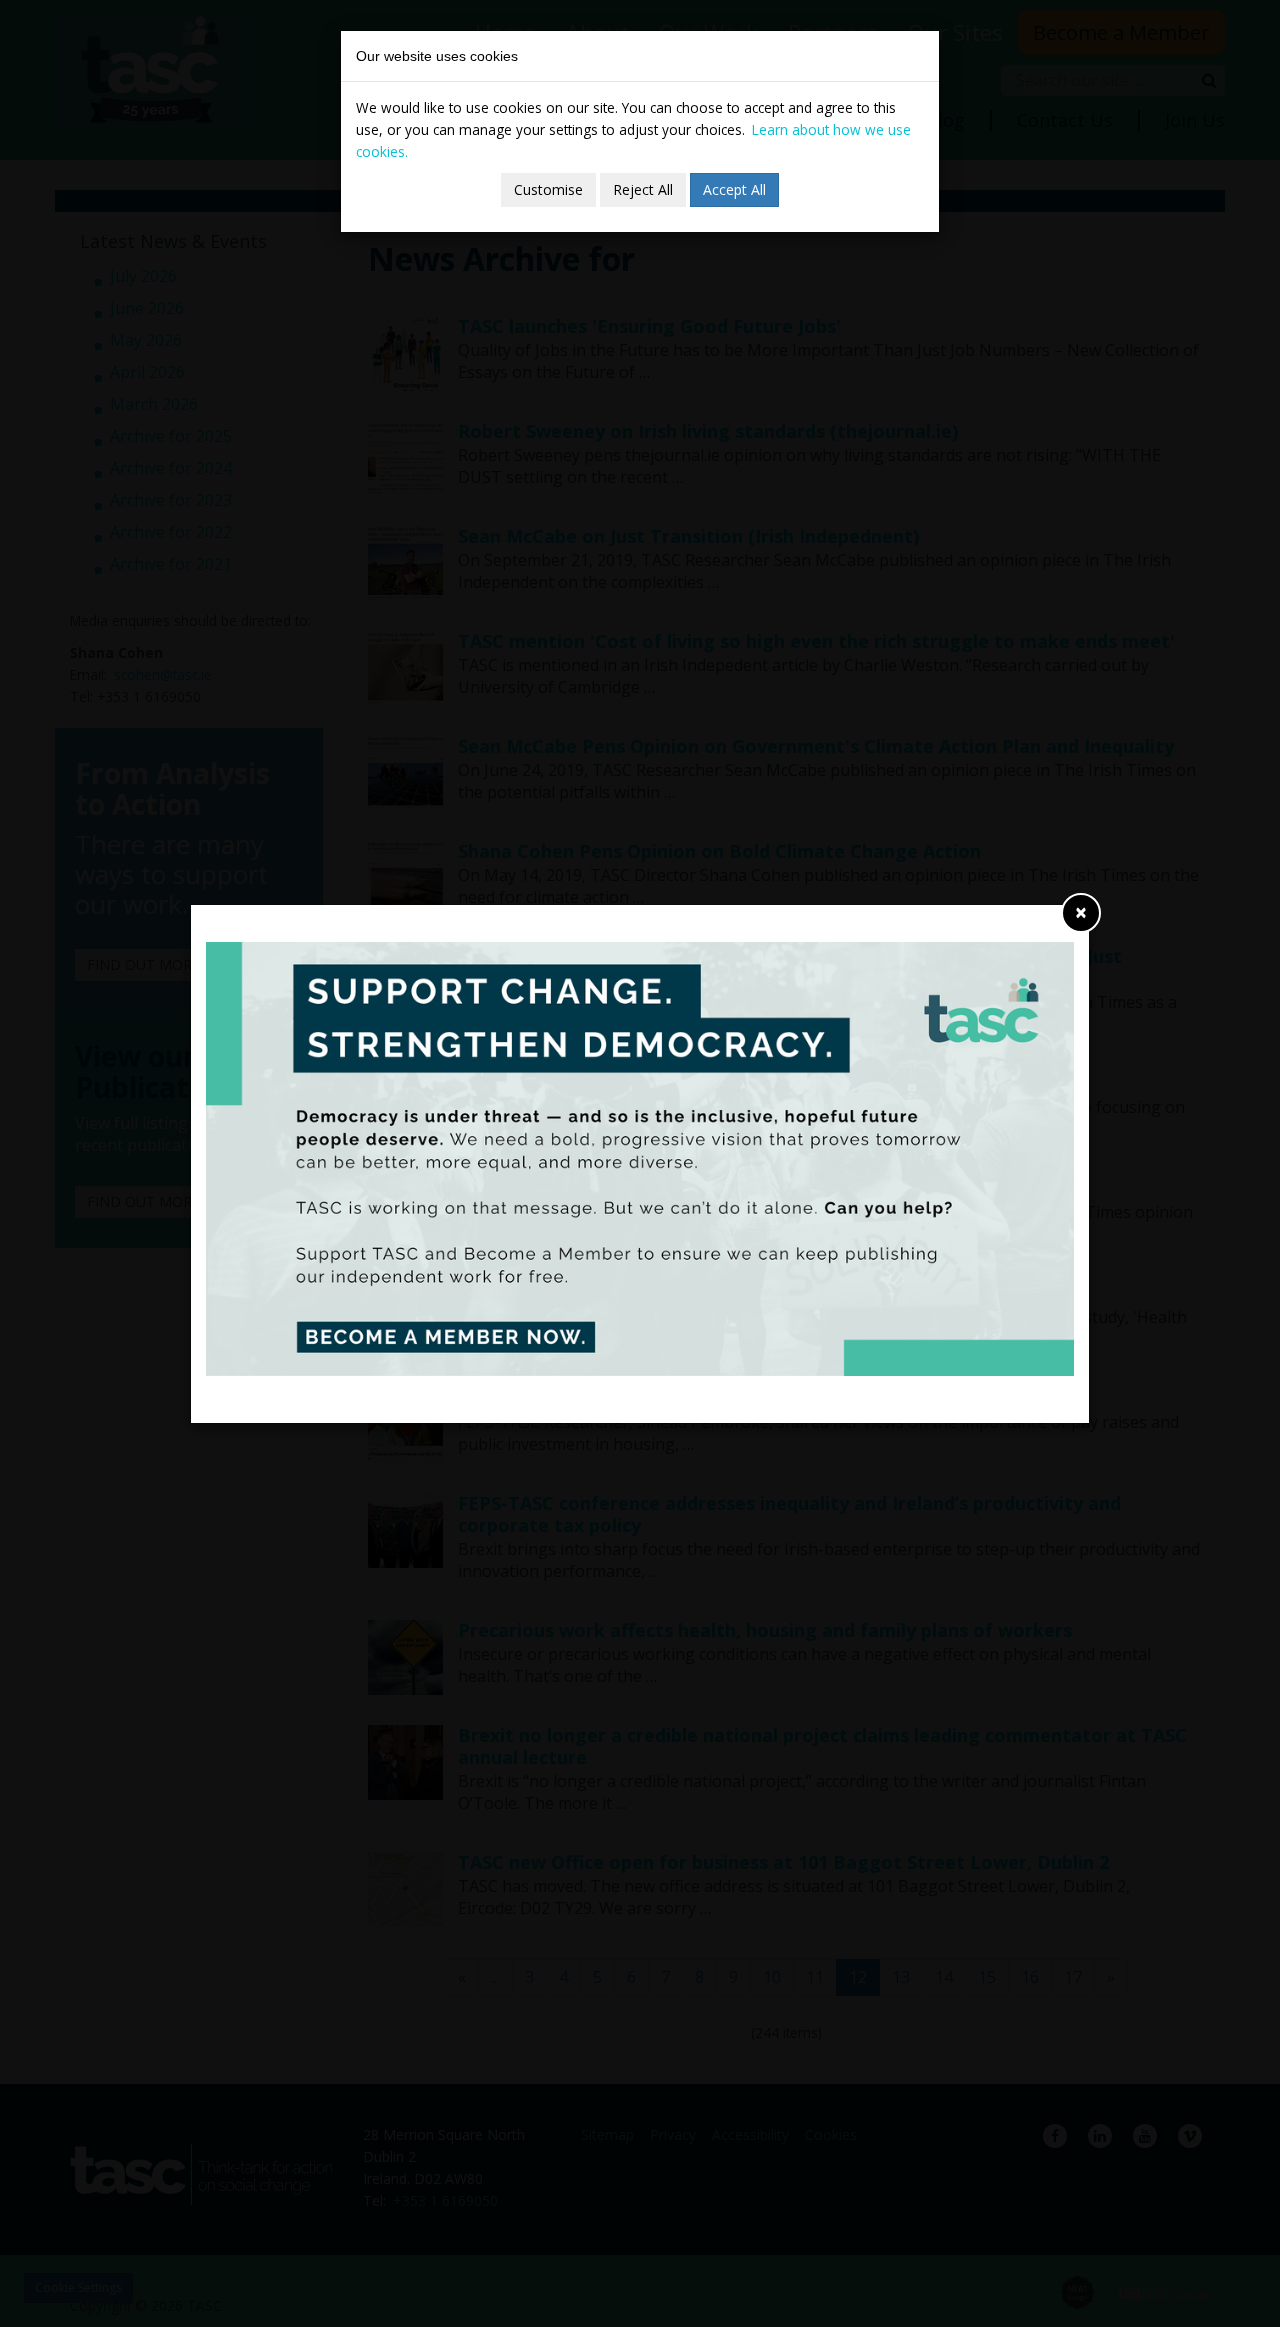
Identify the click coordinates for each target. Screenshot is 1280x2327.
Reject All (643, 189)
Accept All (734, 189)
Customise (548, 189)
